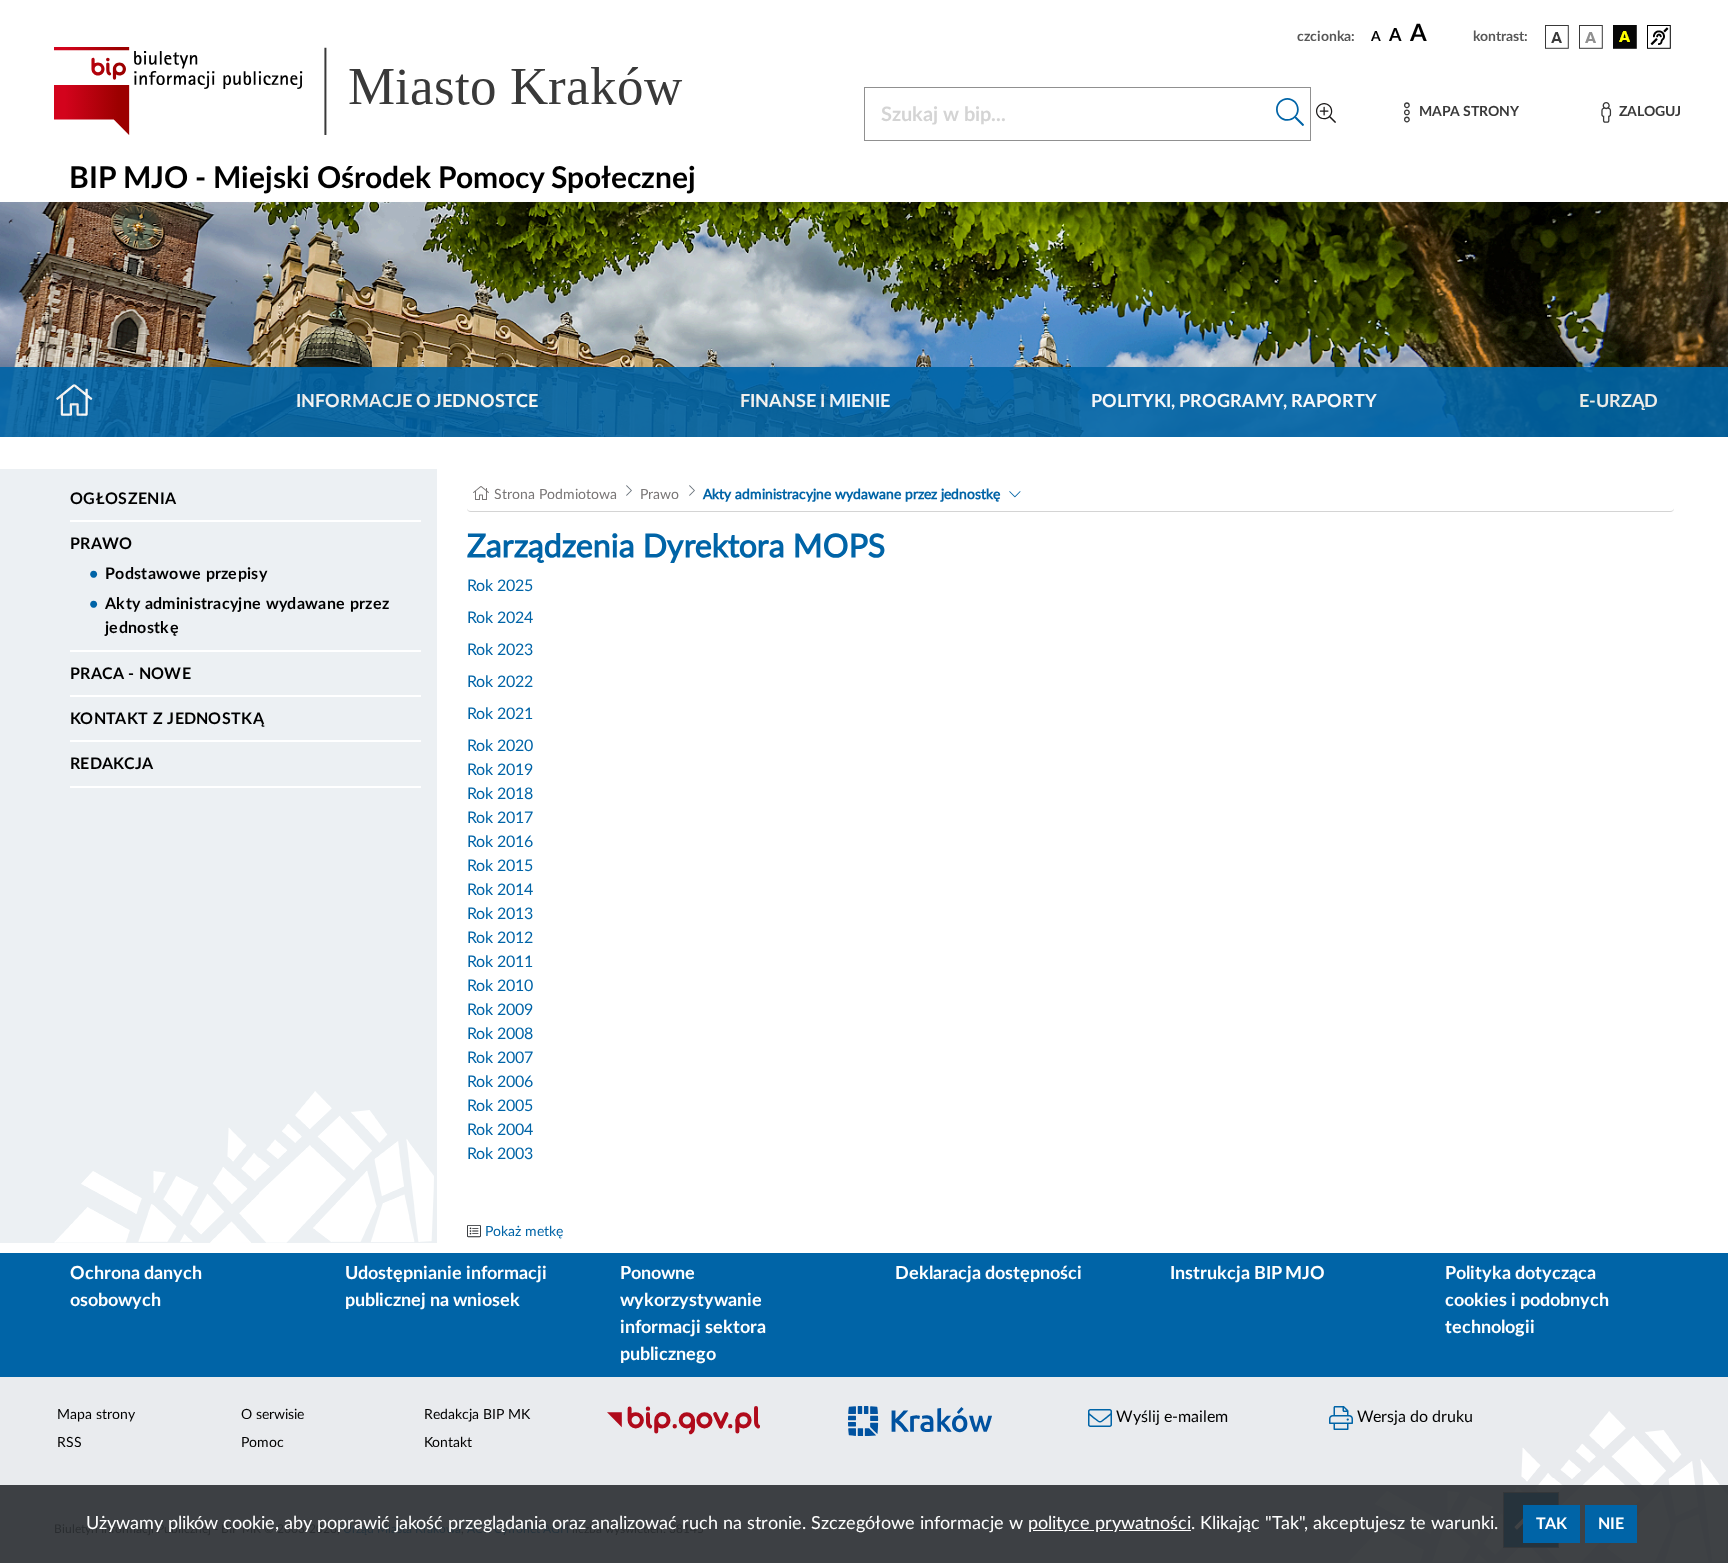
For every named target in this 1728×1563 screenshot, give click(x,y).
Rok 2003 (500, 1154)
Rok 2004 (500, 1130)
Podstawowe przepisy (186, 574)
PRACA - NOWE (130, 674)
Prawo (101, 544)
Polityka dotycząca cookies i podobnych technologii (1527, 1301)
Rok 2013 (500, 914)
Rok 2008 (500, 1034)
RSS (69, 1443)
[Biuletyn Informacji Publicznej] (709, 1432)
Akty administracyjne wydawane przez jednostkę (247, 616)
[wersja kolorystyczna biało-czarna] (1591, 37)
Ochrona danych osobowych (136, 1287)
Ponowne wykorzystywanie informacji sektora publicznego (693, 1314)
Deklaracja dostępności (988, 1274)
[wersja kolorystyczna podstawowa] (1557, 37)
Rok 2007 (500, 1058)
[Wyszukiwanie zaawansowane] (1326, 114)
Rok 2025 (500, 586)
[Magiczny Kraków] (950, 1432)
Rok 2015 (500, 866)
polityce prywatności (1109, 1524)
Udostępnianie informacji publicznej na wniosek (446, 1287)
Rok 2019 (500, 770)
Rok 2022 (500, 682)
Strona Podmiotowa (555, 495)
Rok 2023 (500, 650)
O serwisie (272, 1415)
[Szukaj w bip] (1290, 114)
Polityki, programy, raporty (1234, 402)
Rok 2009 (500, 1010)
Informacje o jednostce (417, 402)
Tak (1551, 1524)
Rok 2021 (500, 714)
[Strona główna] (82, 402)
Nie (1611, 1524)
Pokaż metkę (524, 1232)
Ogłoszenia (123, 499)
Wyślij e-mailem (1170, 1417)
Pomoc (262, 1443)
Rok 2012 (500, 938)
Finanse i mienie (815, 402)
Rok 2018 (500, 794)
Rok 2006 (500, 1082)
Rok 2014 (500, 890)
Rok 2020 (500, 746)
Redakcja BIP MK (477, 1415)
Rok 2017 (500, 818)
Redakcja (112, 764)
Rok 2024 (500, 618)
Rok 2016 (500, 842)
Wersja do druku (1413, 1417)
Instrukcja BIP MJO (1247, 1274)
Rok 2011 (500, 962)
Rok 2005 (500, 1106)
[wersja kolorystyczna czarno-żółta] (1625, 37)
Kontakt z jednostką (167, 719)
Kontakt (448, 1443)
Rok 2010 (500, 986)
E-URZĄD (1618, 402)
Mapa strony (96, 1415)
